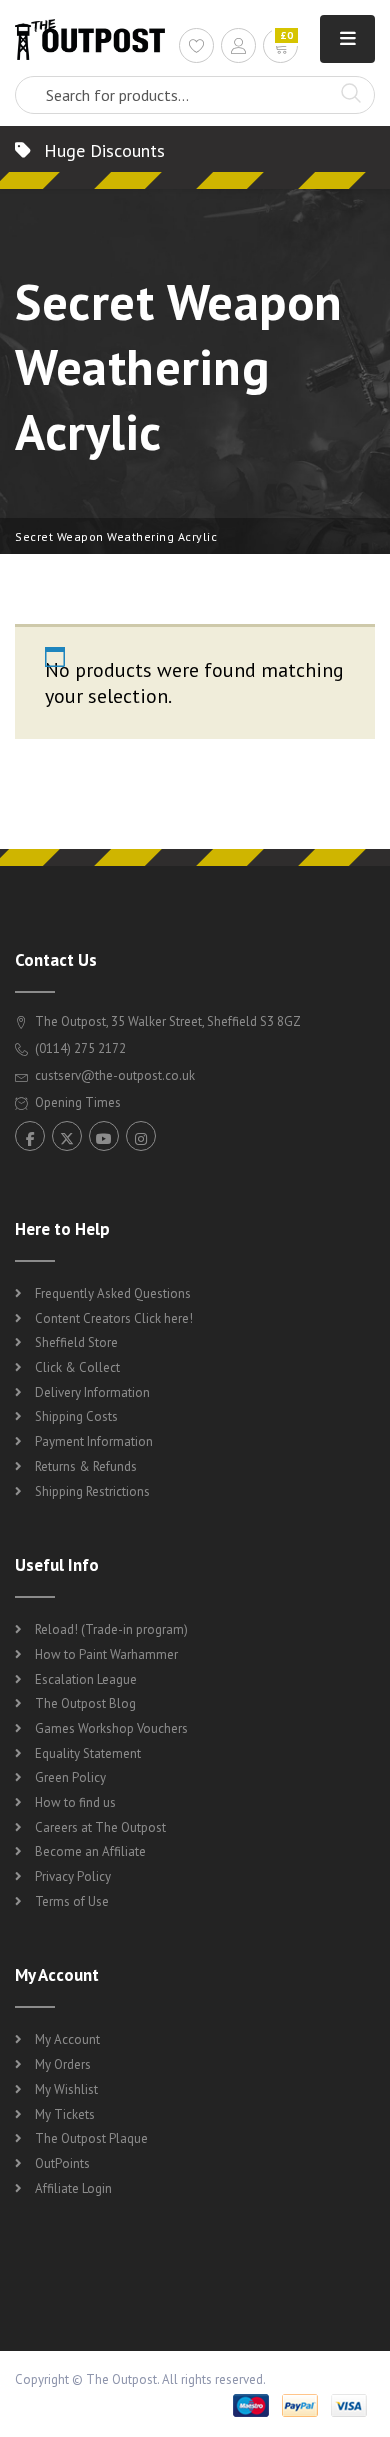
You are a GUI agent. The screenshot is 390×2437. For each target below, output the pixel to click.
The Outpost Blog (85, 1703)
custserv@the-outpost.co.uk (115, 1075)
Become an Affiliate (90, 1851)
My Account (67, 2039)
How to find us (75, 1802)
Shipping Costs (76, 1416)
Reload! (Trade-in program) (111, 1629)
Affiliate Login (73, 2188)
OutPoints (62, 2163)
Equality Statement (88, 1753)
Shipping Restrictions (92, 1491)
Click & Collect (77, 1367)
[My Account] (238, 48)
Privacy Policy (73, 1876)
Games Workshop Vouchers (111, 1728)
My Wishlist (66, 2089)
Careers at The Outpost (100, 1827)
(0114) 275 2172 (79, 1048)
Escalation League (86, 1679)
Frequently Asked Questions (113, 1293)
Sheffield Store (76, 1342)
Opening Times (76, 1102)
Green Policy (70, 1777)
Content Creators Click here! (114, 1318)
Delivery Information (92, 1392)
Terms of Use (72, 1901)
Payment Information (94, 1441)
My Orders (63, 2064)
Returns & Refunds (86, 1466)
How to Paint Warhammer (106, 1654)
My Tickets (65, 2114)
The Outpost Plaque (91, 2138)
